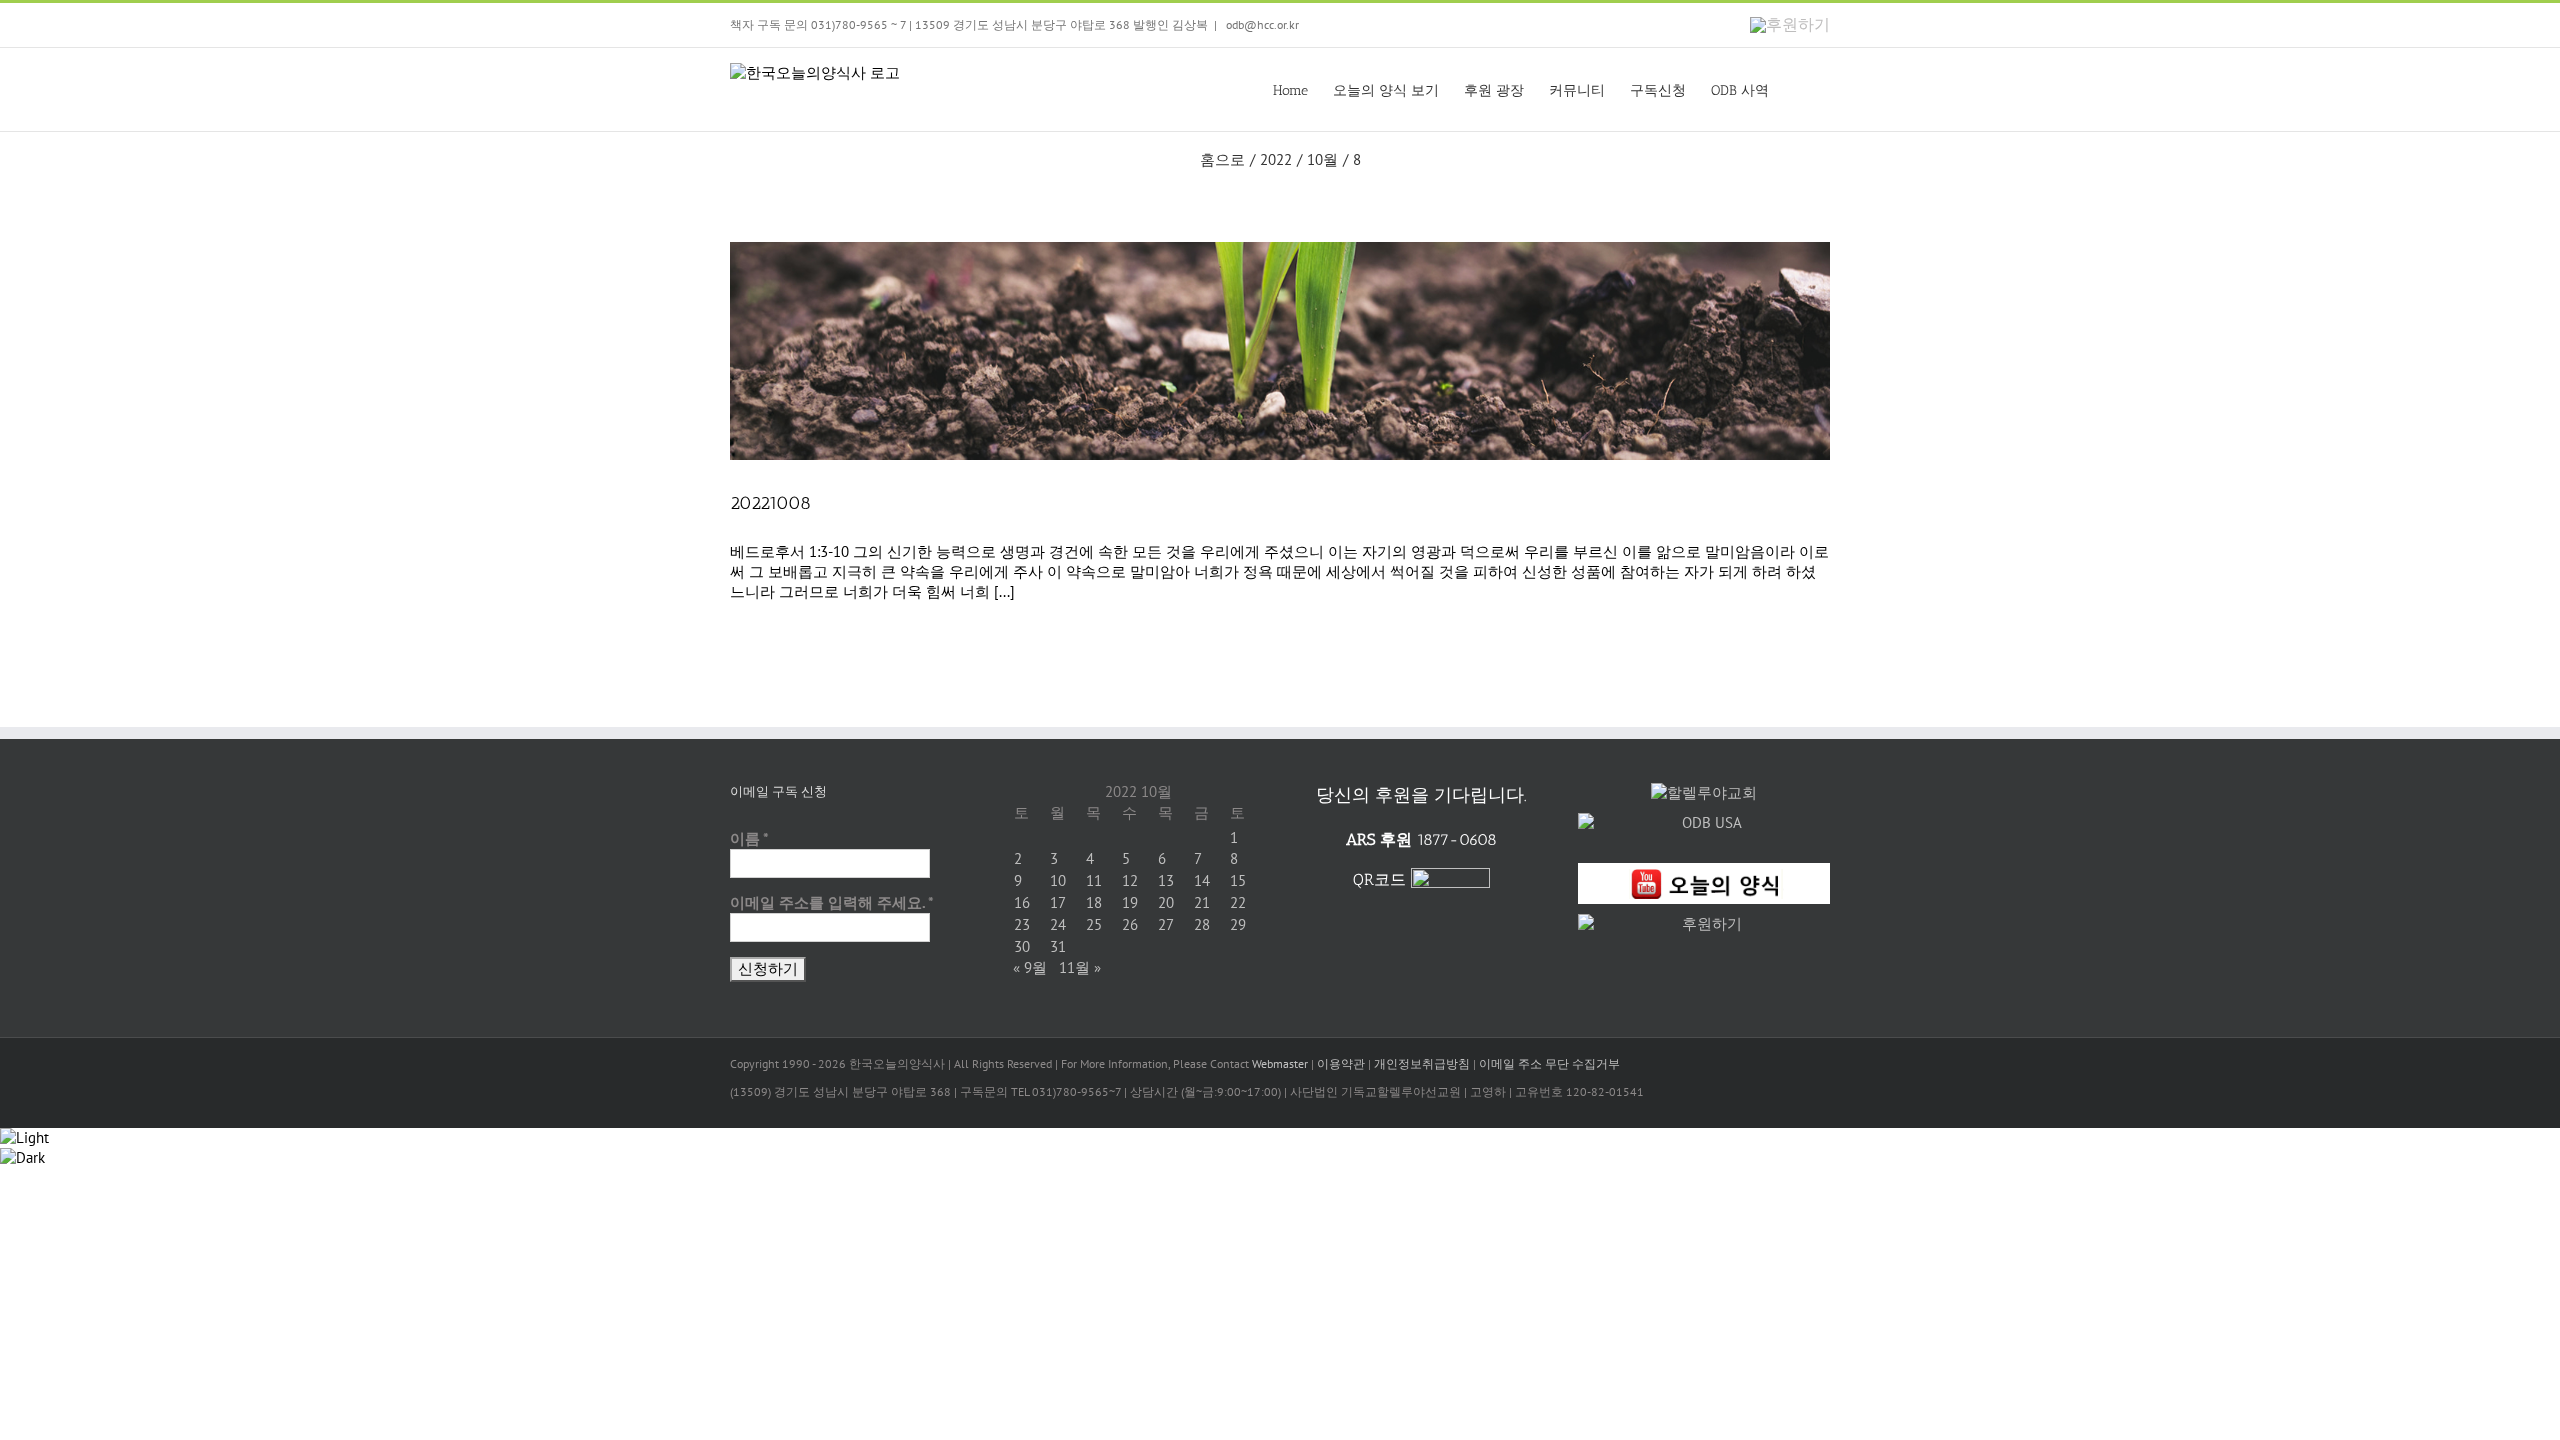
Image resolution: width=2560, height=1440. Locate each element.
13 (1166, 880)
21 (1202, 902)
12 (1130, 880)
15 (1238, 880)
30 (1022, 946)
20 (1166, 902)
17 (1058, 902)
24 (1058, 924)
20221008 (770, 503)
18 (1094, 902)
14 (1202, 880)
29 (1238, 924)
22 (1238, 902)
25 (1094, 924)
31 (1058, 946)
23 (1022, 924)
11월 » (1080, 967)
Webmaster (1280, 1063)
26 (1130, 924)
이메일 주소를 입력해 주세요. (832, 902)
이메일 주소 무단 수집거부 (1549, 1063)
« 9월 (1030, 967)
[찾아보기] (1799, 89)
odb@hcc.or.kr (1261, 24)
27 (1166, 924)
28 (1202, 924)
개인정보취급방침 (1422, 1063)
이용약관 (1341, 1063)
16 (1022, 902)
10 (1058, 880)
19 (1130, 902)
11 (1094, 880)
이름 (749, 838)
